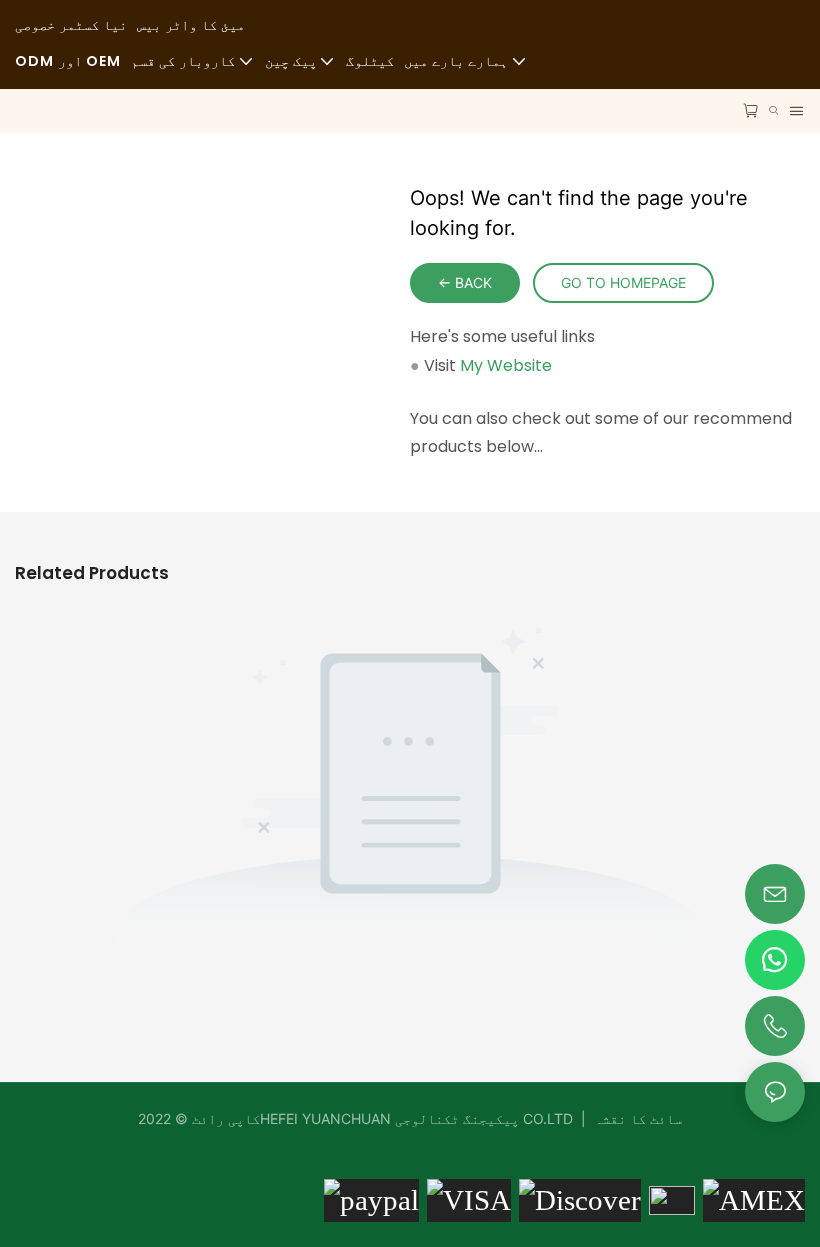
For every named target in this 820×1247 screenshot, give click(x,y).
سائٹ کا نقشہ (636, 1118)
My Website (506, 365)
